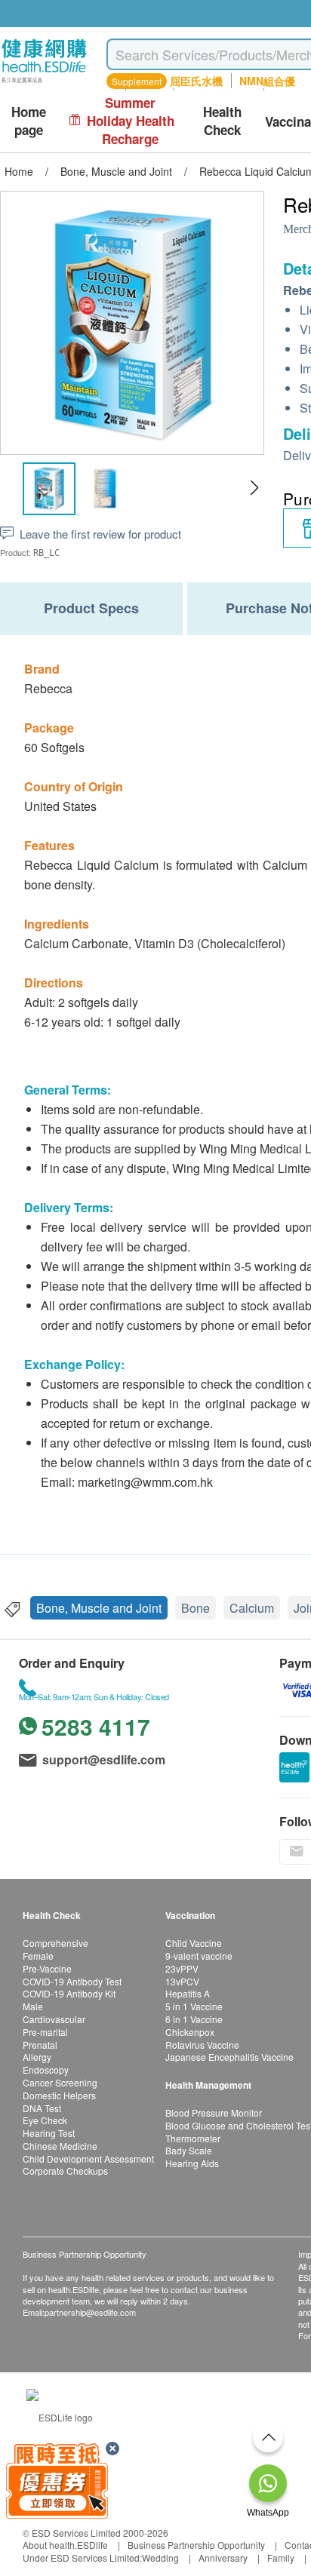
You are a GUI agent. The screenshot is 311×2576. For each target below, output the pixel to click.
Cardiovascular (54, 2019)
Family (281, 2558)
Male (33, 2006)
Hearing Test (49, 2133)
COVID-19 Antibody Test (72, 1981)
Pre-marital (45, 2032)
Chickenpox (190, 2032)
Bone (196, 1608)
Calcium (252, 1608)
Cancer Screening (60, 2082)
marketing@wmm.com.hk (145, 1482)
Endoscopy (46, 2069)
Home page (29, 121)
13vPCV (182, 1981)
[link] (60, 2416)
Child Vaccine (194, 1943)
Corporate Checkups (65, 2171)
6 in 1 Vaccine (194, 2019)
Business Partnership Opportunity (196, 2545)
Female (38, 1956)
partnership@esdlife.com (90, 2312)
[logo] (44, 83)
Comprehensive (55, 1943)
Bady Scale (189, 2150)
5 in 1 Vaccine (194, 2006)
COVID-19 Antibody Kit (69, 1993)
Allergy (37, 2057)
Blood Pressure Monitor (214, 2112)
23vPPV (182, 1968)
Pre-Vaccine (47, 1968)
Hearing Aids (192, 2163)
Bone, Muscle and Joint (99, 1608)
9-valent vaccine (199, 1956)
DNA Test (42, 2108)
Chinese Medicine (60, 2146)
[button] (254, 488)
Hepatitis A (188, 1993)
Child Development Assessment (88, 2158)
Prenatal (40, 2045)
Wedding (160, 2558)
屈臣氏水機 (196, 81)
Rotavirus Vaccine (202, 2045)
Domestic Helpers (59, 2095)
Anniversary (223, 2558)
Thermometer (193, 2138)
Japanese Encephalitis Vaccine (229, 2057)
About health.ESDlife (65, 2545)
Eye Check (45, 2120)
